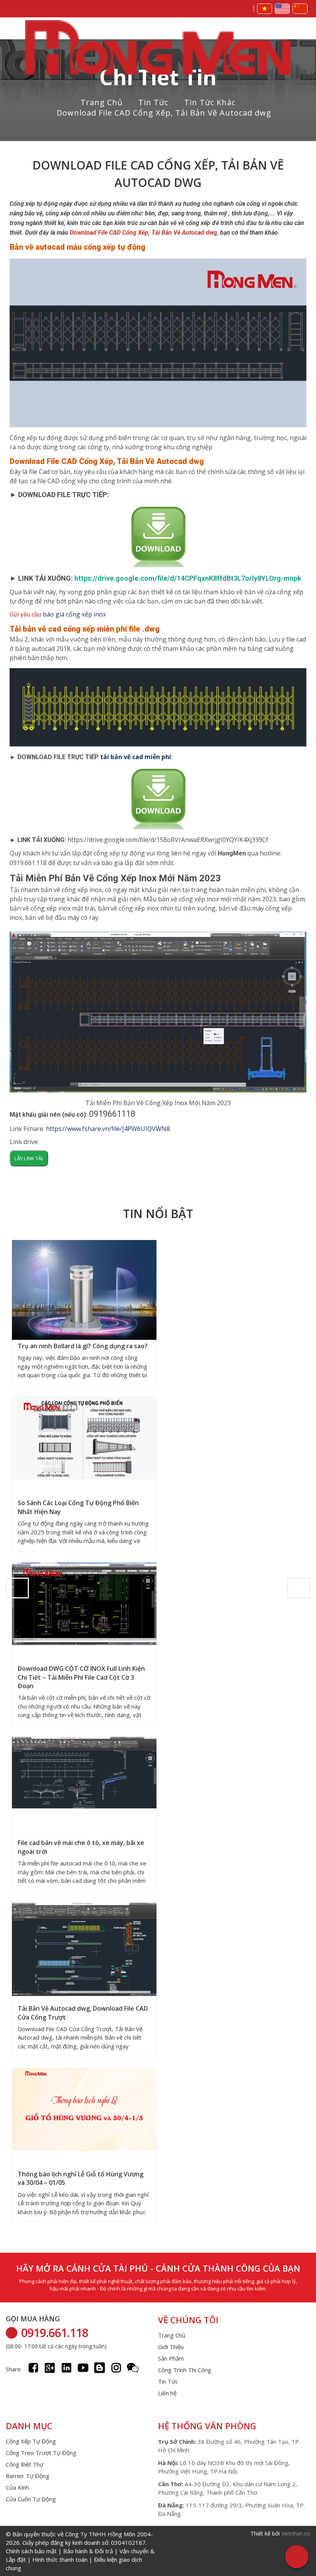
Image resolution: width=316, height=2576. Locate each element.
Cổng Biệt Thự (25, 2464)
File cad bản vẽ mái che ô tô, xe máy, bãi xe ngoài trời (81, 1847)
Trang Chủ (102, 102)
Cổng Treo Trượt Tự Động (41, 2453)
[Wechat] (133, 2368)
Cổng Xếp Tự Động (31, 2441)
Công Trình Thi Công (185, 2370)
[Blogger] (100, 2368)
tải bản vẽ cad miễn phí (136, 757)
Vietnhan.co (296, 2533)
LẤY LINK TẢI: (29, 1158)
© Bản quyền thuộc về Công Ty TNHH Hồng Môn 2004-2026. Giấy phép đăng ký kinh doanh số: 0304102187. (80, 2551)
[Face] (33, 2368)
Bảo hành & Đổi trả (88, 2551)
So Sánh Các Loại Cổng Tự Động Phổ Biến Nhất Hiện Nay (78, 1507)
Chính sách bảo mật (31, 2551)
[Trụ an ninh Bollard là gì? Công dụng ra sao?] (84, 1293)
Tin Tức (153, 102)
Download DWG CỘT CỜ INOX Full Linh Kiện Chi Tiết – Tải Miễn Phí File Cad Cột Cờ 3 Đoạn (81, 1677)
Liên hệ (167, 2393)
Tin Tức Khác (210, 102)
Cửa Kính (17, 2487)
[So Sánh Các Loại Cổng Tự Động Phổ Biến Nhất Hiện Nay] (84, 1439)
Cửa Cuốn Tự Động (31, 2499)
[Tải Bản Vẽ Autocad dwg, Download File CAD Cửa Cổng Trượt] (84, 1950)
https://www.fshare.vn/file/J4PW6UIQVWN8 (108, 1129)
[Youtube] (83, 2368)
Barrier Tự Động (28, 2476)
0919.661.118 (55, 2333)
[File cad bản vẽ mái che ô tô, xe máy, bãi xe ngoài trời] (84, 1774)
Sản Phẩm (171, 2358)
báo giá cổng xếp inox (74, 614)
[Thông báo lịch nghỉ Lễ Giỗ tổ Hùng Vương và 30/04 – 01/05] (84, 2110)
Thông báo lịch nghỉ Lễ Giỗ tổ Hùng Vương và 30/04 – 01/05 (81, 2178)
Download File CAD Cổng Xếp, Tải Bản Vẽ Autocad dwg (164, 113)
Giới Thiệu (171, 2347)
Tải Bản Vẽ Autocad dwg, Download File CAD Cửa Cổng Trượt (83, 2013)
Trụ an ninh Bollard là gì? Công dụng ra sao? (83, 1346)
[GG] (50, 2368)
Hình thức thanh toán (60, 2559)
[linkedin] (66, 2368)
